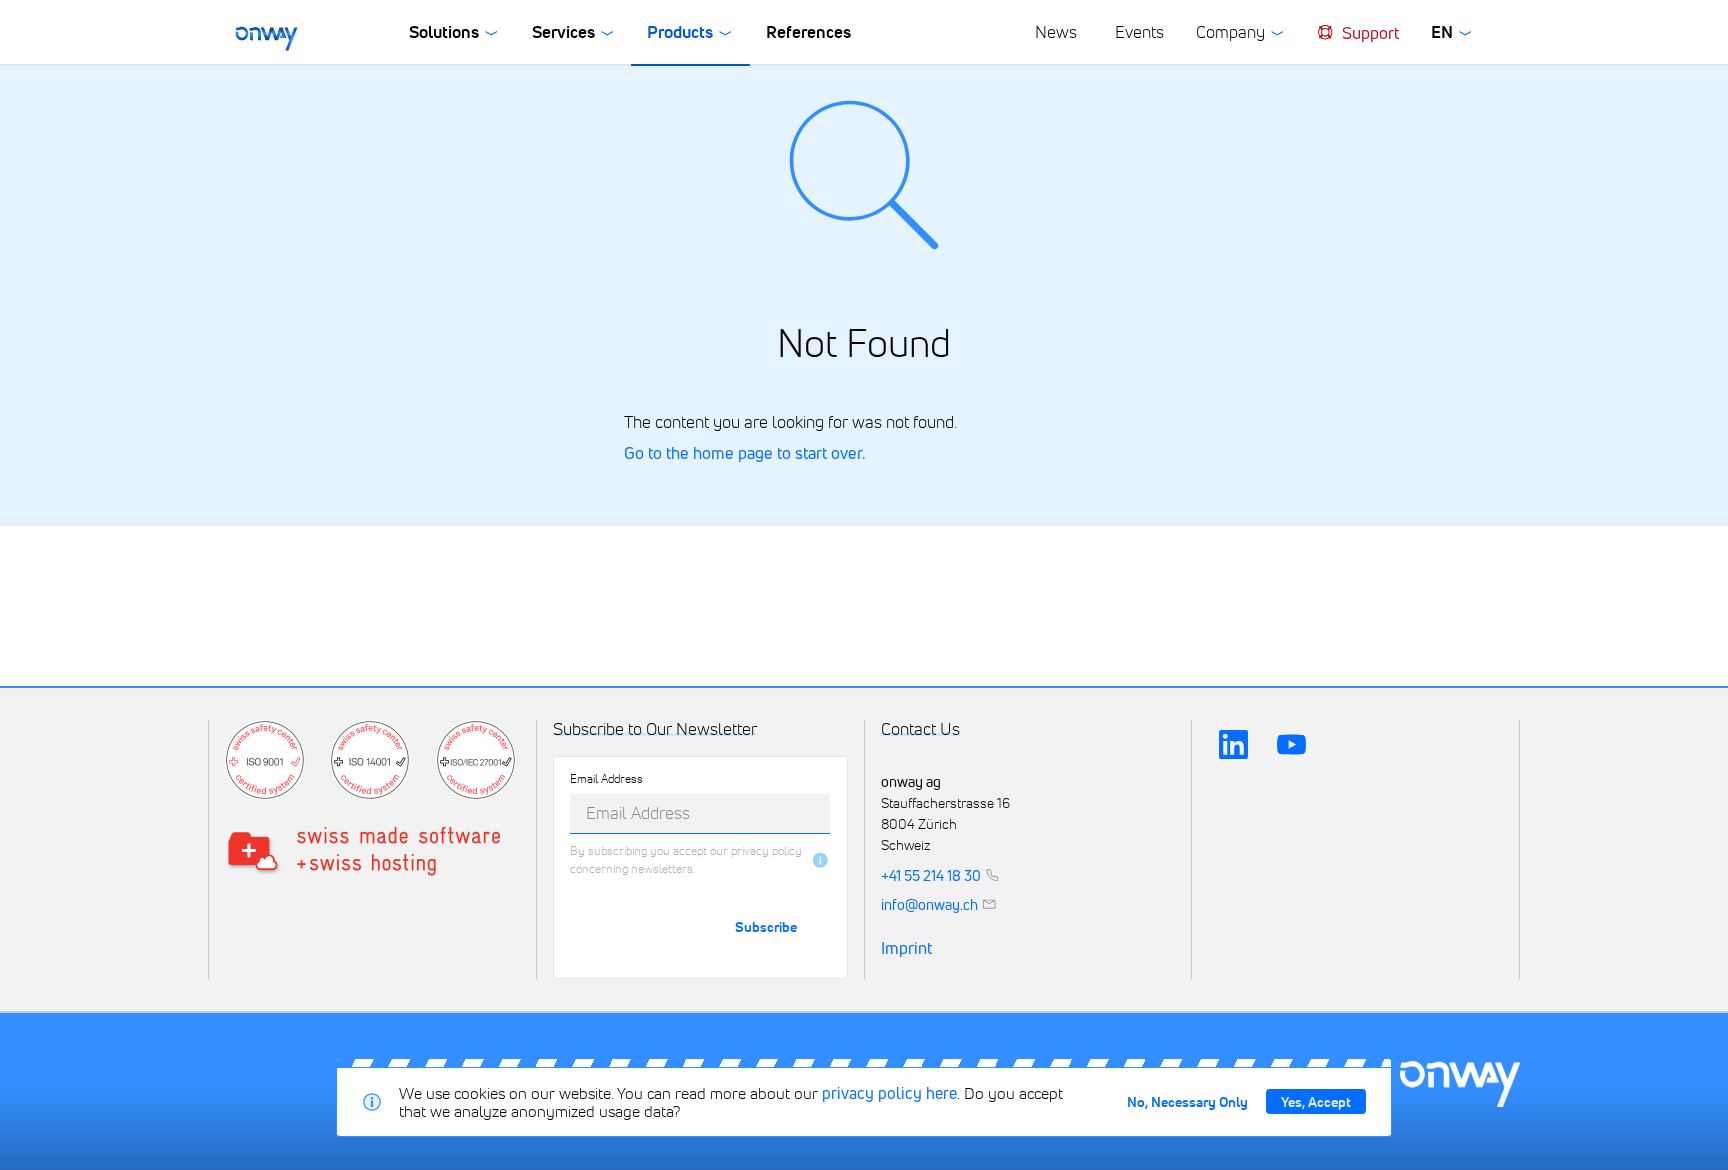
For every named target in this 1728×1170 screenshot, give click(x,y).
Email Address (606, 779)
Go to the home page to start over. (744, 453)
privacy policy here (889, 1093)
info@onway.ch (929, 904)
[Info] (820, 860)
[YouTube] (1292, 745)
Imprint (906, 949)
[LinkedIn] (1233, 745)
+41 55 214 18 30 (931, 875)
